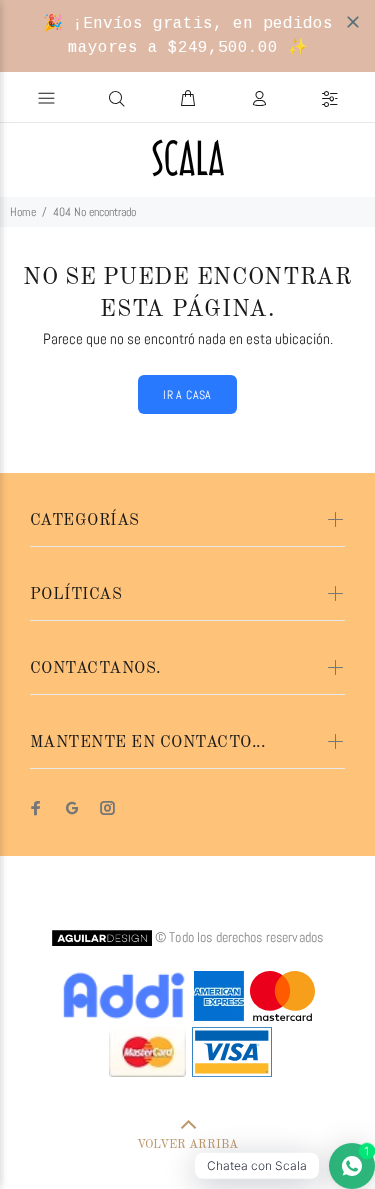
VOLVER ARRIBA (187, 1145)
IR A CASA (187, 395)
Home (23, 212)
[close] (353, 22)
